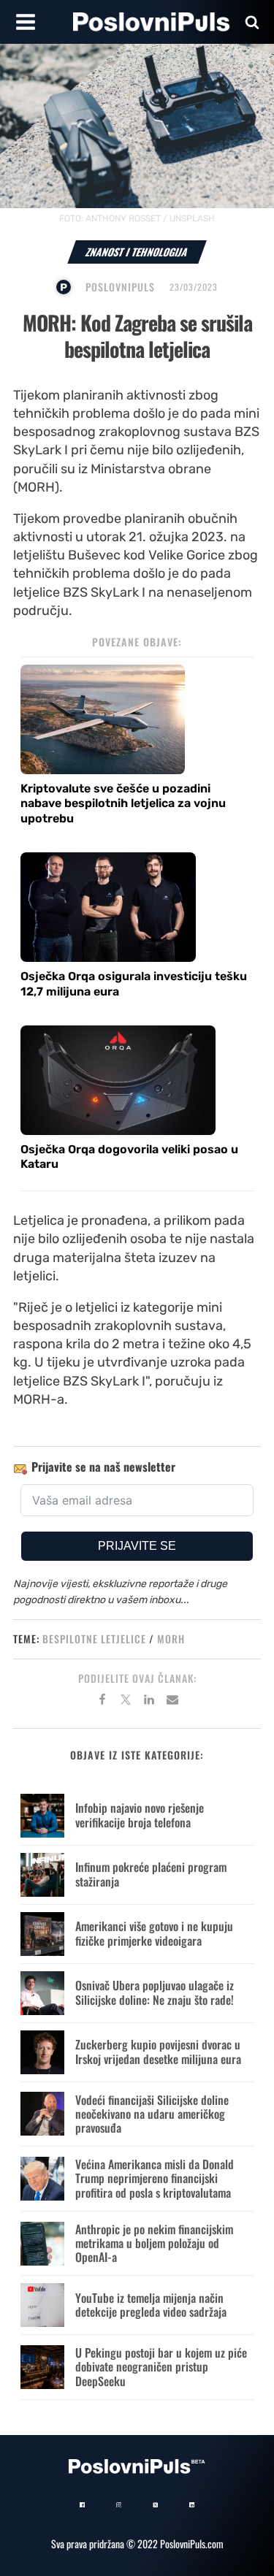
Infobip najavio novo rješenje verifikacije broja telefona (140, 1815)
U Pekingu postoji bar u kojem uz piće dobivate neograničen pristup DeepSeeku (161, 2366)
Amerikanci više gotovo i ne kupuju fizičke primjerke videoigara (154, 1933)
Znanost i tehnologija (137, 252)
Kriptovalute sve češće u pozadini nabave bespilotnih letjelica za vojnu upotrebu (123, 804)
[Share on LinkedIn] (149, 1702)
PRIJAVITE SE (137, 1546)
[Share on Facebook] (102, 1702)
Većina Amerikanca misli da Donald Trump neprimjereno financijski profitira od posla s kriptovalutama (155, 2178)
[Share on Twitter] (126, 1702)
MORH (171, 1639)
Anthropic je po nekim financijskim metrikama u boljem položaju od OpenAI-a (154, 2243)
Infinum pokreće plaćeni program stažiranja (151, 1874)
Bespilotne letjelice (94, 1639)
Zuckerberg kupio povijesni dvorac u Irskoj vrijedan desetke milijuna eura (158, 2051)
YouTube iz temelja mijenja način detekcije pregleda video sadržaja (151, 2305)
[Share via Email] (172, 1702)
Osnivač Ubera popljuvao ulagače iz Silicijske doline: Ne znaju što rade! (155, 1992)
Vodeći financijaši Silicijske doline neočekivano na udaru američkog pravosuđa (152, 2114)
